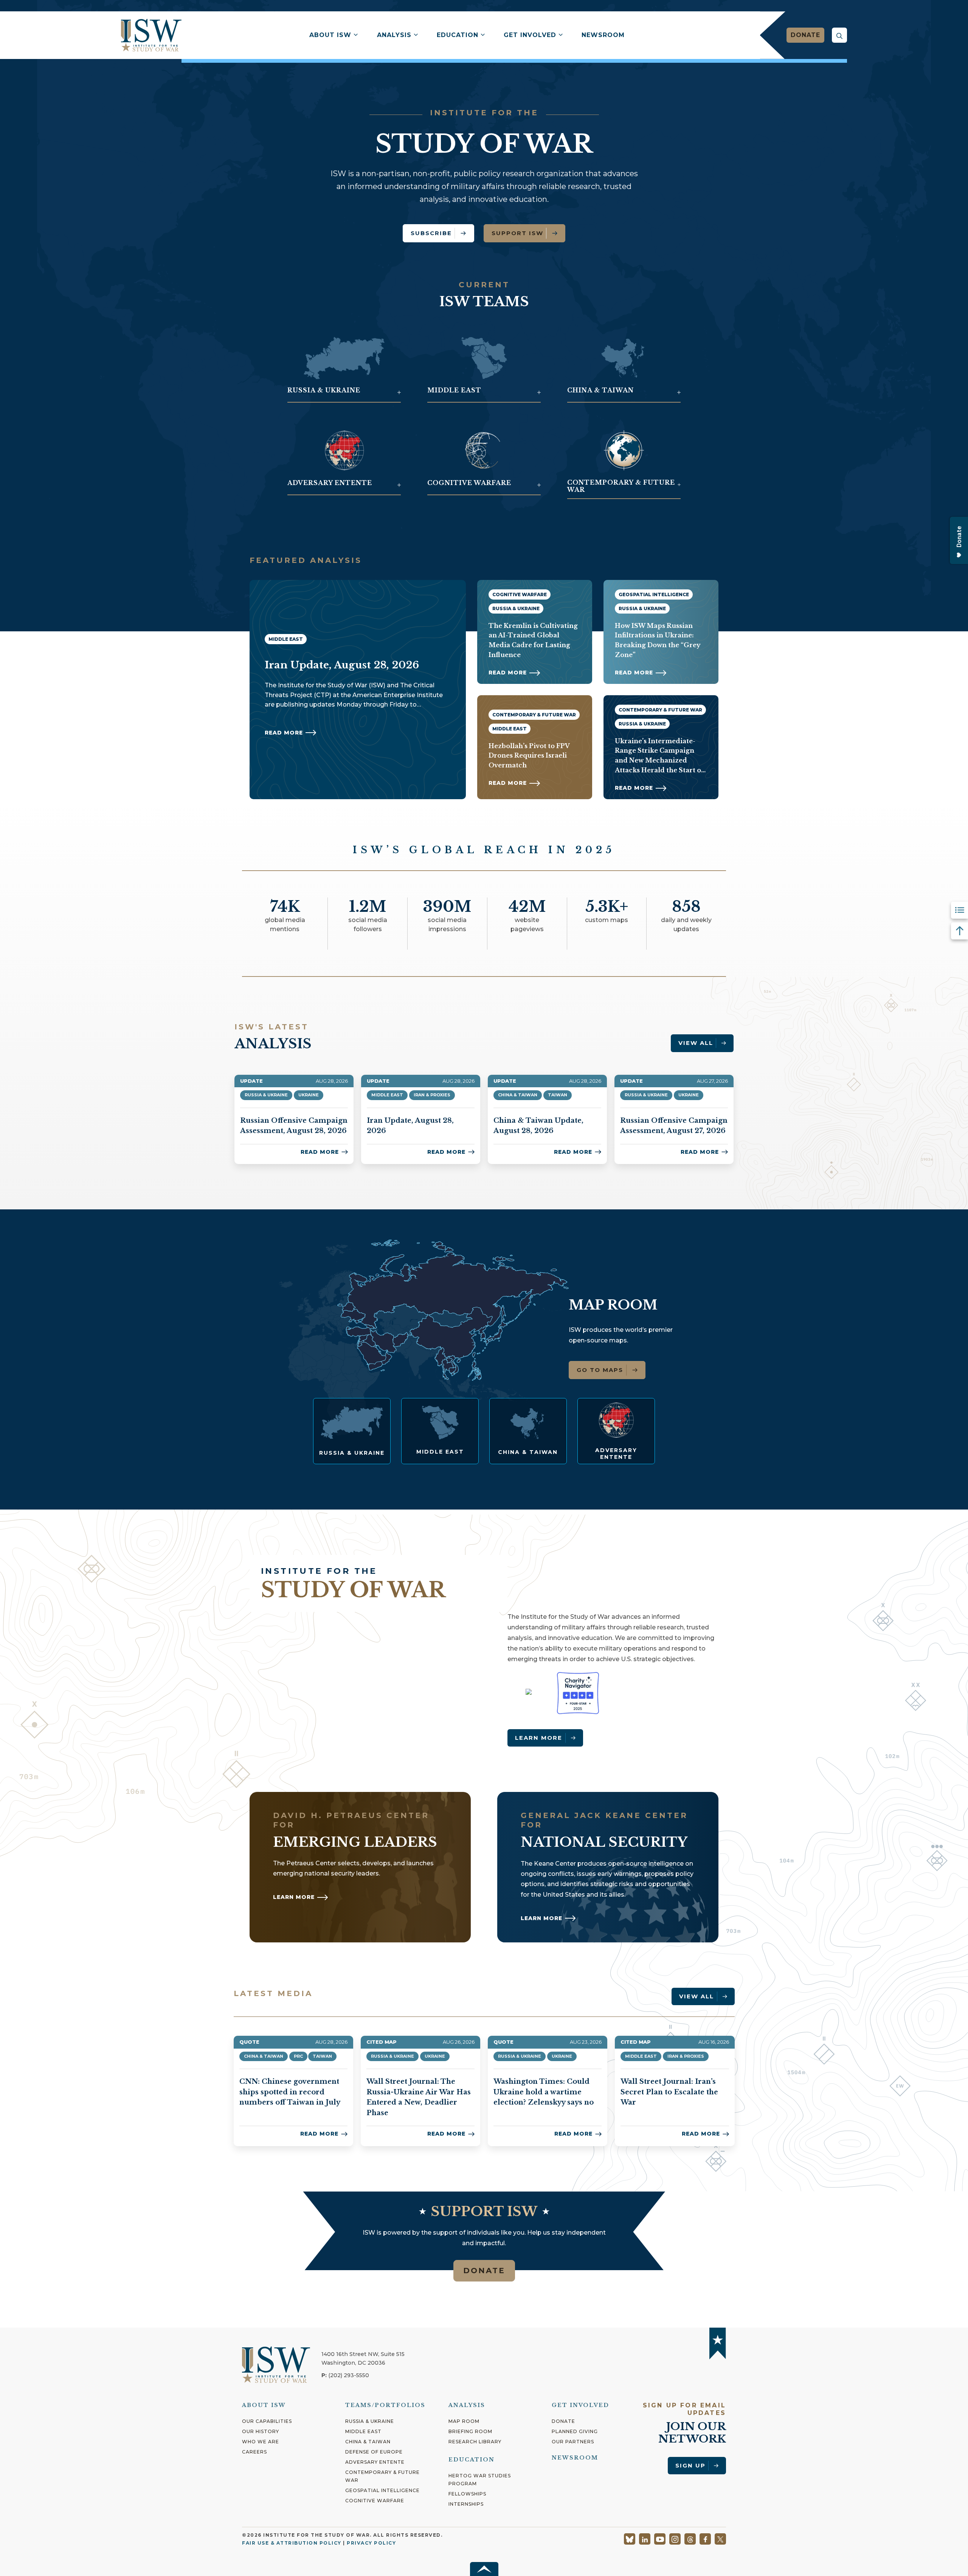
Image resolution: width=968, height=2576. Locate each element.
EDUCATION (472, 2460)
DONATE (484, 2271)
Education (458, 35)
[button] (839, 35)
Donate (805, 35)
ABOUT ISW (264, 2405)
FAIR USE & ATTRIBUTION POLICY (292, 2543)
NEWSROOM (575, 2458)
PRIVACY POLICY (371, 2543)
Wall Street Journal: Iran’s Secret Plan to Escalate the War (669, 2092)
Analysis (394, 35)
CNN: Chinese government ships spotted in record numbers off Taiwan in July (290, 2092)
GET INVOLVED (580, 2405)
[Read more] (352, 1431)
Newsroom (603, 35)
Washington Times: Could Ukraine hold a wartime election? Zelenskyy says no (544, 2092)
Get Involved (530, 35)
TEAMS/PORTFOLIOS (385, 2405)
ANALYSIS (467, 2405)
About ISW (330, 35)
